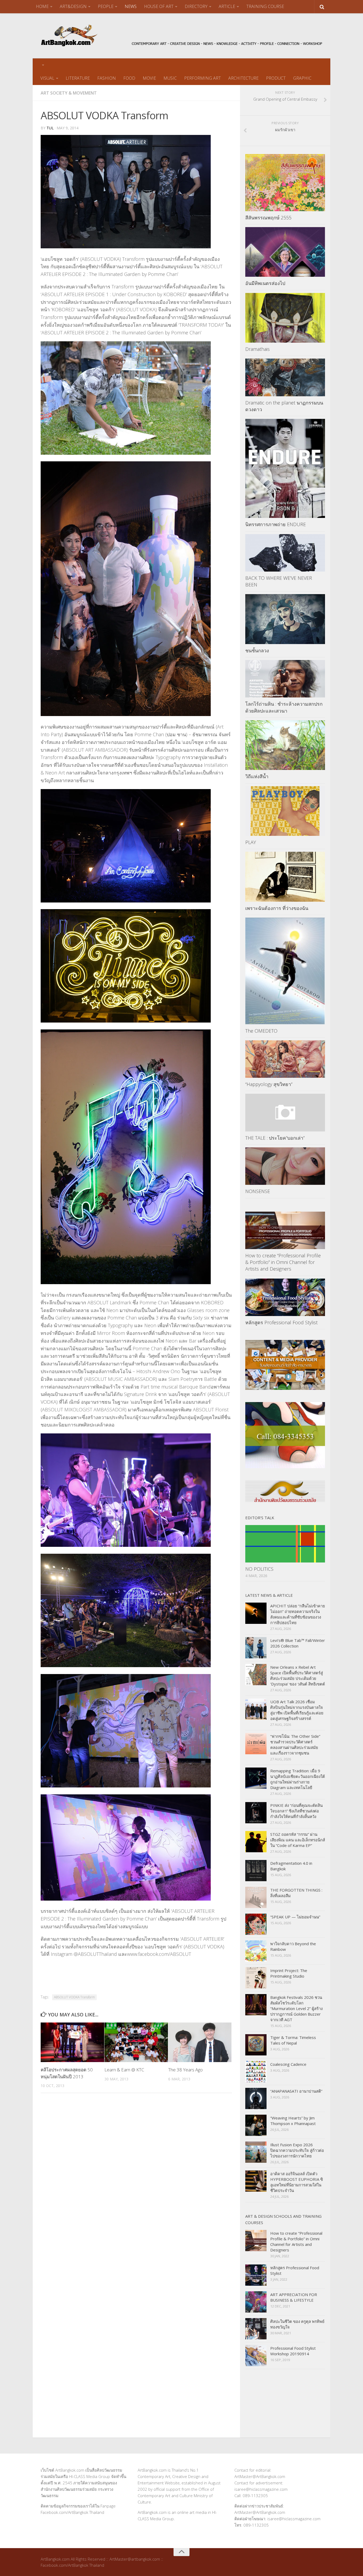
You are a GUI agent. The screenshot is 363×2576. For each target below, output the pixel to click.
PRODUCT (276, 78)
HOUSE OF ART (159, 6)
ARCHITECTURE (243, 78)
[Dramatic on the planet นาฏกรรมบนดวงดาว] (285, 377)
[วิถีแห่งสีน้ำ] (285, 745)
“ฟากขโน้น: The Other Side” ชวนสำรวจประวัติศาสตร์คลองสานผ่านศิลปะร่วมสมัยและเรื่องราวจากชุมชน (295, 1745)
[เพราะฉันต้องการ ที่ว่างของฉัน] (285, 877)
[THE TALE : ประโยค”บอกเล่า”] (285, 1112)
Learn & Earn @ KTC (124, 2070)
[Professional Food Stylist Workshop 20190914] (256, 2356)
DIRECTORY (196, 6)
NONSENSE (258, 1191)
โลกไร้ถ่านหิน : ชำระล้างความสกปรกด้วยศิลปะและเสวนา (284, 707)
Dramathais (258, 349)
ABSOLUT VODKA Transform (74, 1997)
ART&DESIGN (73, 6)
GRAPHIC (302, 78)
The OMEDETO (261, 1031)
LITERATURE (78, 78)
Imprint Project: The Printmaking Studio (289, 1973)
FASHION (107, 78)
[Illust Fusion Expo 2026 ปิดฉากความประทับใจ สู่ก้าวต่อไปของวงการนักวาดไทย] (256, 2152)
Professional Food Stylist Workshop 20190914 (293, 2351)
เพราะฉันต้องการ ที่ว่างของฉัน (277, 908)
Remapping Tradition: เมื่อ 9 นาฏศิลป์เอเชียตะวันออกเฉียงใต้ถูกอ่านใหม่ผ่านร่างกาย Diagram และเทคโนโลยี (298, 1779)
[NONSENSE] (285, 1166)
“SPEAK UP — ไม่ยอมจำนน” (295, 1917)
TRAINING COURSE (265, 6)
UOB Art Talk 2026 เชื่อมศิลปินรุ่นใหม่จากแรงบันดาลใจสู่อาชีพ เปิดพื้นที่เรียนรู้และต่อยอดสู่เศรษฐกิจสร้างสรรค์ (297, 1710)
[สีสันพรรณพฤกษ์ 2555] (285, 182)
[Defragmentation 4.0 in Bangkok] (256, 1871)
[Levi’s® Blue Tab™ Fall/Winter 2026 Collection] (256, 1648)
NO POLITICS (259, 1569)
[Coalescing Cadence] (256, 2072)
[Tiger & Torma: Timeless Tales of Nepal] (256, 2045)
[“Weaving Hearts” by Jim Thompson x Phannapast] (256, 2125)
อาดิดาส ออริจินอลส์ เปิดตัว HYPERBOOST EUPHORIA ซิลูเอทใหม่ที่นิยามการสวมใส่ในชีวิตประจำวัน (297, 2182)
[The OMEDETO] (285, 971)
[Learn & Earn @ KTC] (136, 2042)
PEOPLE (106, 6)
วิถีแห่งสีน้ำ (257, 776)
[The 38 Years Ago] (200, 2042)
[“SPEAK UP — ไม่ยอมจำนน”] (256, 1924)
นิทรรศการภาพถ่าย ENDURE (276, 524)
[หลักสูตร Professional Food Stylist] (285, 1297)
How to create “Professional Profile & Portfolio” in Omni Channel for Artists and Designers (283, 1262)
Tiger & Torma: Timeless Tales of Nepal (293, 2040)
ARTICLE (227, 6)
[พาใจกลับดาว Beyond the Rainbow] (256, 1951)
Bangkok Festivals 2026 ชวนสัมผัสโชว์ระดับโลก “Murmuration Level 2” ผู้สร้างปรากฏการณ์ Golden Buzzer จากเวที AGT (296, 2008)
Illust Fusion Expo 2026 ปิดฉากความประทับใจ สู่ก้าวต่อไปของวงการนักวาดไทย (297, 2150)
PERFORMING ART (202, 78)
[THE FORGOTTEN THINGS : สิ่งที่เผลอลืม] (256, 1897)
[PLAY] (285, 811)
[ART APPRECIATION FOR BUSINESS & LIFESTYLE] (256, 2302)
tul (50, 128)
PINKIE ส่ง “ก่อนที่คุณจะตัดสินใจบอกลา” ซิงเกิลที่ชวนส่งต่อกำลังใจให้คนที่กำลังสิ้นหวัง (296, 1811)
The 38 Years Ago (185, 2070)
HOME (42, 6)
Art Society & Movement (69, 93)
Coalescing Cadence (288, 2064)
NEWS (131, 6)
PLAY (251, 842)
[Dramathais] (285, 318)
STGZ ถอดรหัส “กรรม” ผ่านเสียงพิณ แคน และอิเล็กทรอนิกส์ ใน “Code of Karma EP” (298, 1840)
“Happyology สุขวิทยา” (269, 1084)
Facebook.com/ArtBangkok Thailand (72, 2512)
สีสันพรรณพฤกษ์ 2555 (268, 218)
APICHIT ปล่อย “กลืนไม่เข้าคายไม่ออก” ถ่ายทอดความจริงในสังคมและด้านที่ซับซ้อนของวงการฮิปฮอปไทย (298, 1614)
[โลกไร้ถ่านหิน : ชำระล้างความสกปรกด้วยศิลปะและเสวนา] (285, 679)
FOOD (129, 78)
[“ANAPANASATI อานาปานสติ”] (256, 2098)
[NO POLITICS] (285, 1544)
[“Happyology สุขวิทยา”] (285, 1059)
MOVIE (149, 78)
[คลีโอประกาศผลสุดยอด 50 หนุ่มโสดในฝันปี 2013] (72, 2042)
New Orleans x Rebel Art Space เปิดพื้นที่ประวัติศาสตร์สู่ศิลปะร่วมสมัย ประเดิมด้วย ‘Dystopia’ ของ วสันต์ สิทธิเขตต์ (298, 1676)
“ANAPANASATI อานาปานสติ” (296, 2091)
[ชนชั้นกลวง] (285, 619)
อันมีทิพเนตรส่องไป (265, 283)
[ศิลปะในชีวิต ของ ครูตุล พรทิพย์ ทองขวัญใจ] (256, 2329)
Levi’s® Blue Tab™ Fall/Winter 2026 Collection (298, 1643)
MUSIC (170, 78)
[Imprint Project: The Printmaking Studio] (256, 1978)
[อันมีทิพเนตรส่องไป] (285, 252)
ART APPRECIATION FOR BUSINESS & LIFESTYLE (294, 2297)
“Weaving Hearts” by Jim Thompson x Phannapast (293, 2121)
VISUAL (47, 78)
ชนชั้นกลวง (257, 650)
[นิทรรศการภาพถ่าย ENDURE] (285, 468)
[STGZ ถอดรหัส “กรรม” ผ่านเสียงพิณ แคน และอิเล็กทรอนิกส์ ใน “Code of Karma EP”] (256, 1842)
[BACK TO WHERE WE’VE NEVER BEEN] (285, 553)
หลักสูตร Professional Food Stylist (281, 1322)
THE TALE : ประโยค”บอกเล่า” (275, 1138)
